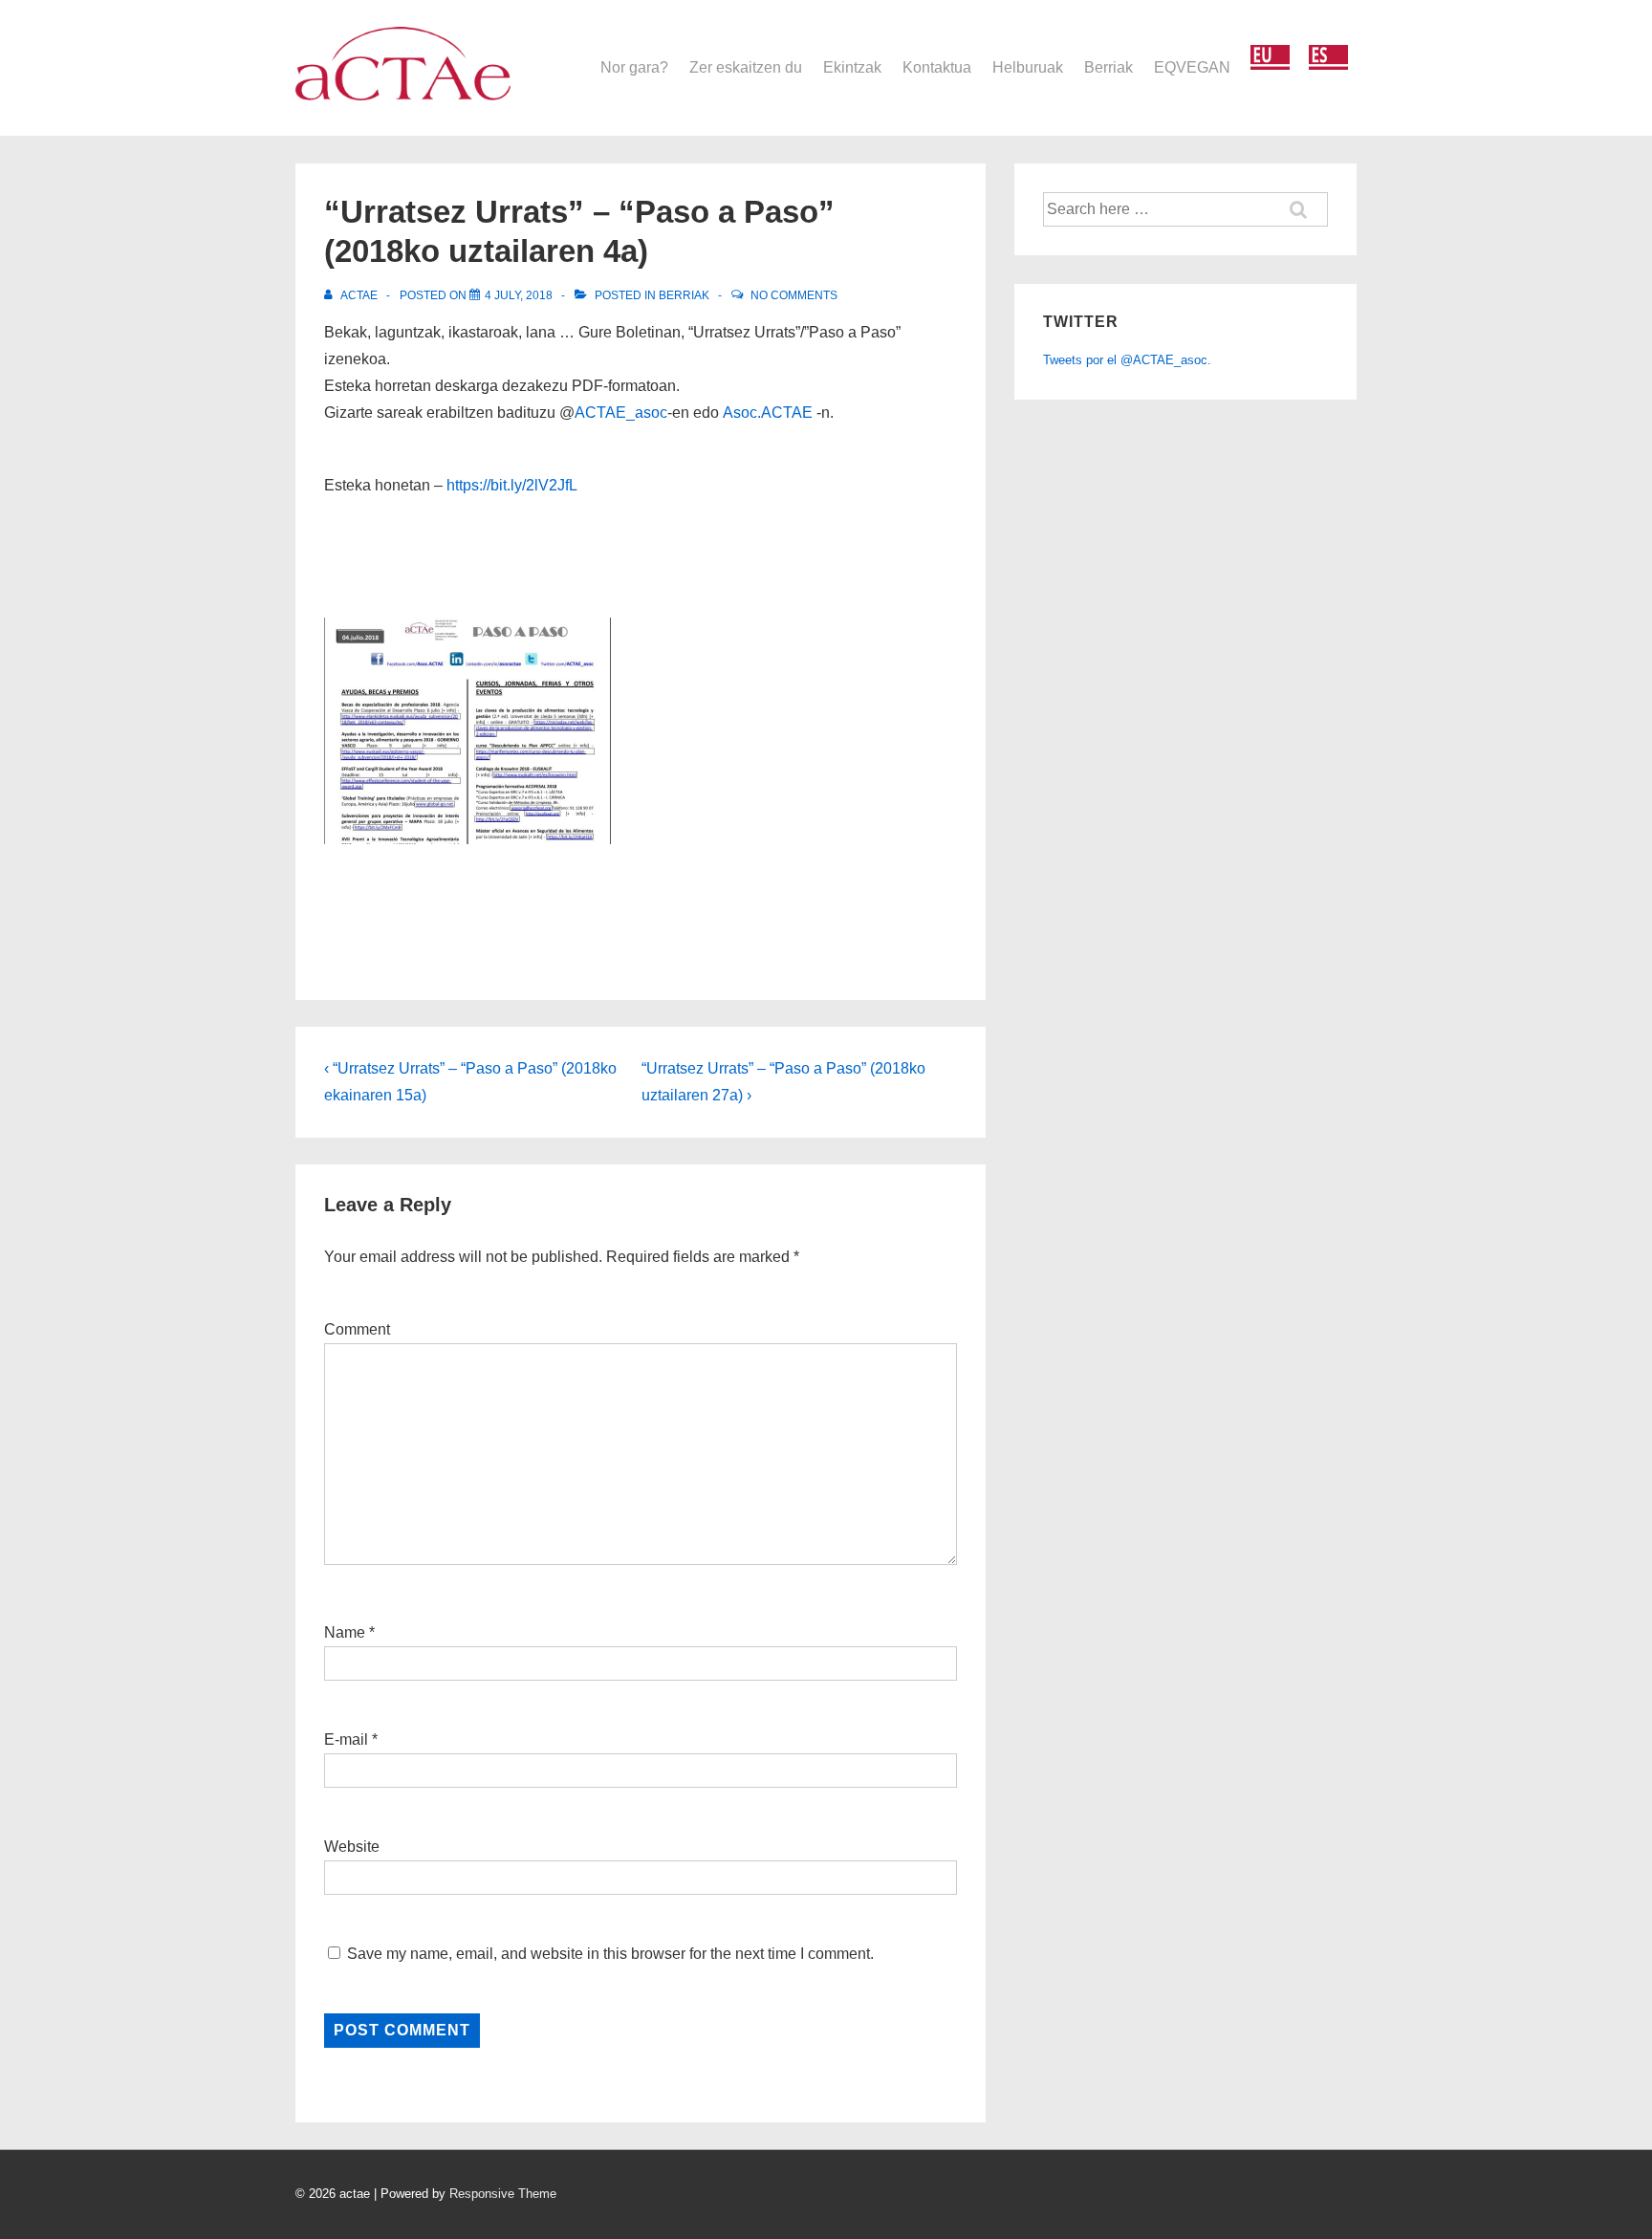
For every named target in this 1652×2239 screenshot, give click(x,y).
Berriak (1109, 67)
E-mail (346, 1739)
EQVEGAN (1192, 67)
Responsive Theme (503, 2194)
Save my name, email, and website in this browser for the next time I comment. (610, 1954)
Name (345, 1632)
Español (1328, 58)
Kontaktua (937, 67)
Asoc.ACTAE (768, 413)
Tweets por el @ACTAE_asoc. (1127, 360)
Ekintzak (852, 67)
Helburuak (1028, 67)
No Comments (794, 295)
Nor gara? (634, 67)
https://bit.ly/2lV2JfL (512, 485)
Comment (357, 1329)
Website (352, 1847)
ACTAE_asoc (621, 413)
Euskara (1270, 58)
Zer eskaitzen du (746, 67)
